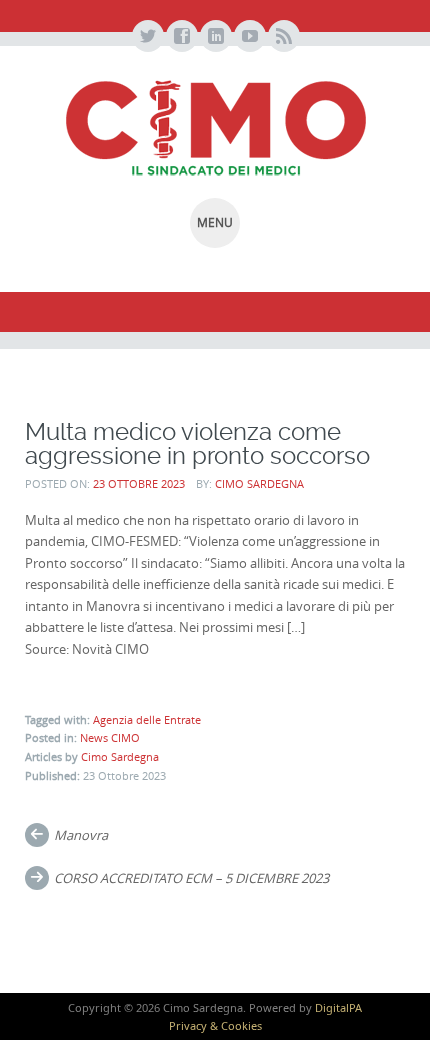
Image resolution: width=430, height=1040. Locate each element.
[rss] (283, 37)
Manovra (81, 835)
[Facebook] (181, 37)
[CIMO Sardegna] (215, 127)
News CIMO (110, 737)
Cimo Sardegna (259, 483)
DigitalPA (338, 1007)
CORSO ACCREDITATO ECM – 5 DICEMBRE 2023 (191, 878)
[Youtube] (249, 37)
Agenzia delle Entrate (147, 719)
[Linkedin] (215, 37)
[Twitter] (147, 37)
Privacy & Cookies (215, 1025)
